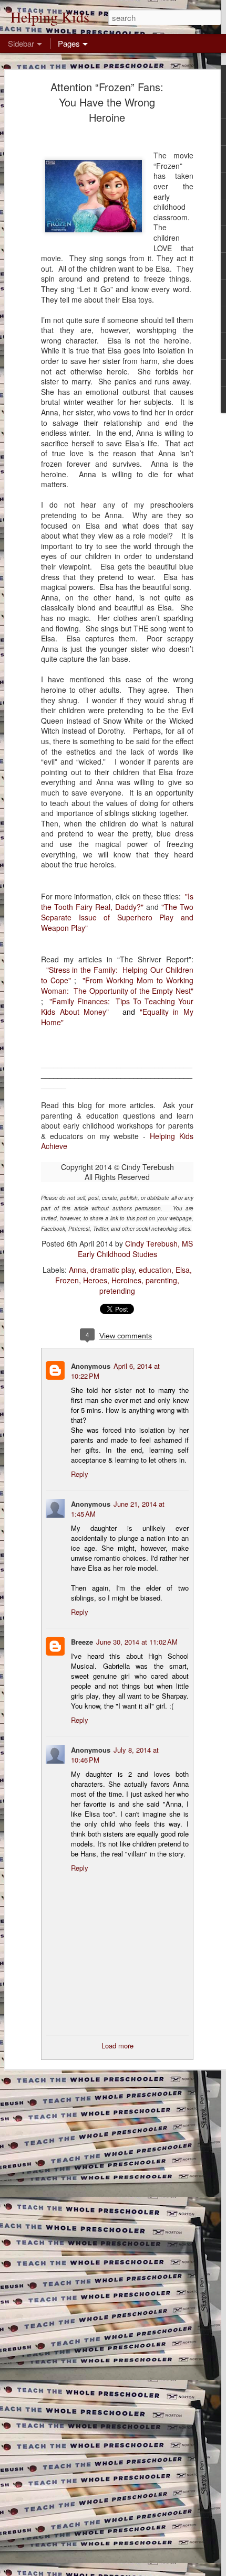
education (155, 1270)
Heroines (126, 1280)
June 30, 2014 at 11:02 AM (137, 1642)
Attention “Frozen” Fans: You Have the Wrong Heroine (107, 102)
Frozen (67, 1280)
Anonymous (91, 1366)
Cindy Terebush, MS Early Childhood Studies (136, 1249)
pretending (117, 1291)
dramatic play (112, 1270)
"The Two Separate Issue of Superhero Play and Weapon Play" (117, 917)
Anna (78, 1270)
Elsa (183, 1270)
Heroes (95, 1280)
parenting (161, 1280)
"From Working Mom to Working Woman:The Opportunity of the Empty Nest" (117, 985)
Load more (117, 2046)
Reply (80, 1474)
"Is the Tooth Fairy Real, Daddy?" (117, 901)
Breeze (82, 1642)
